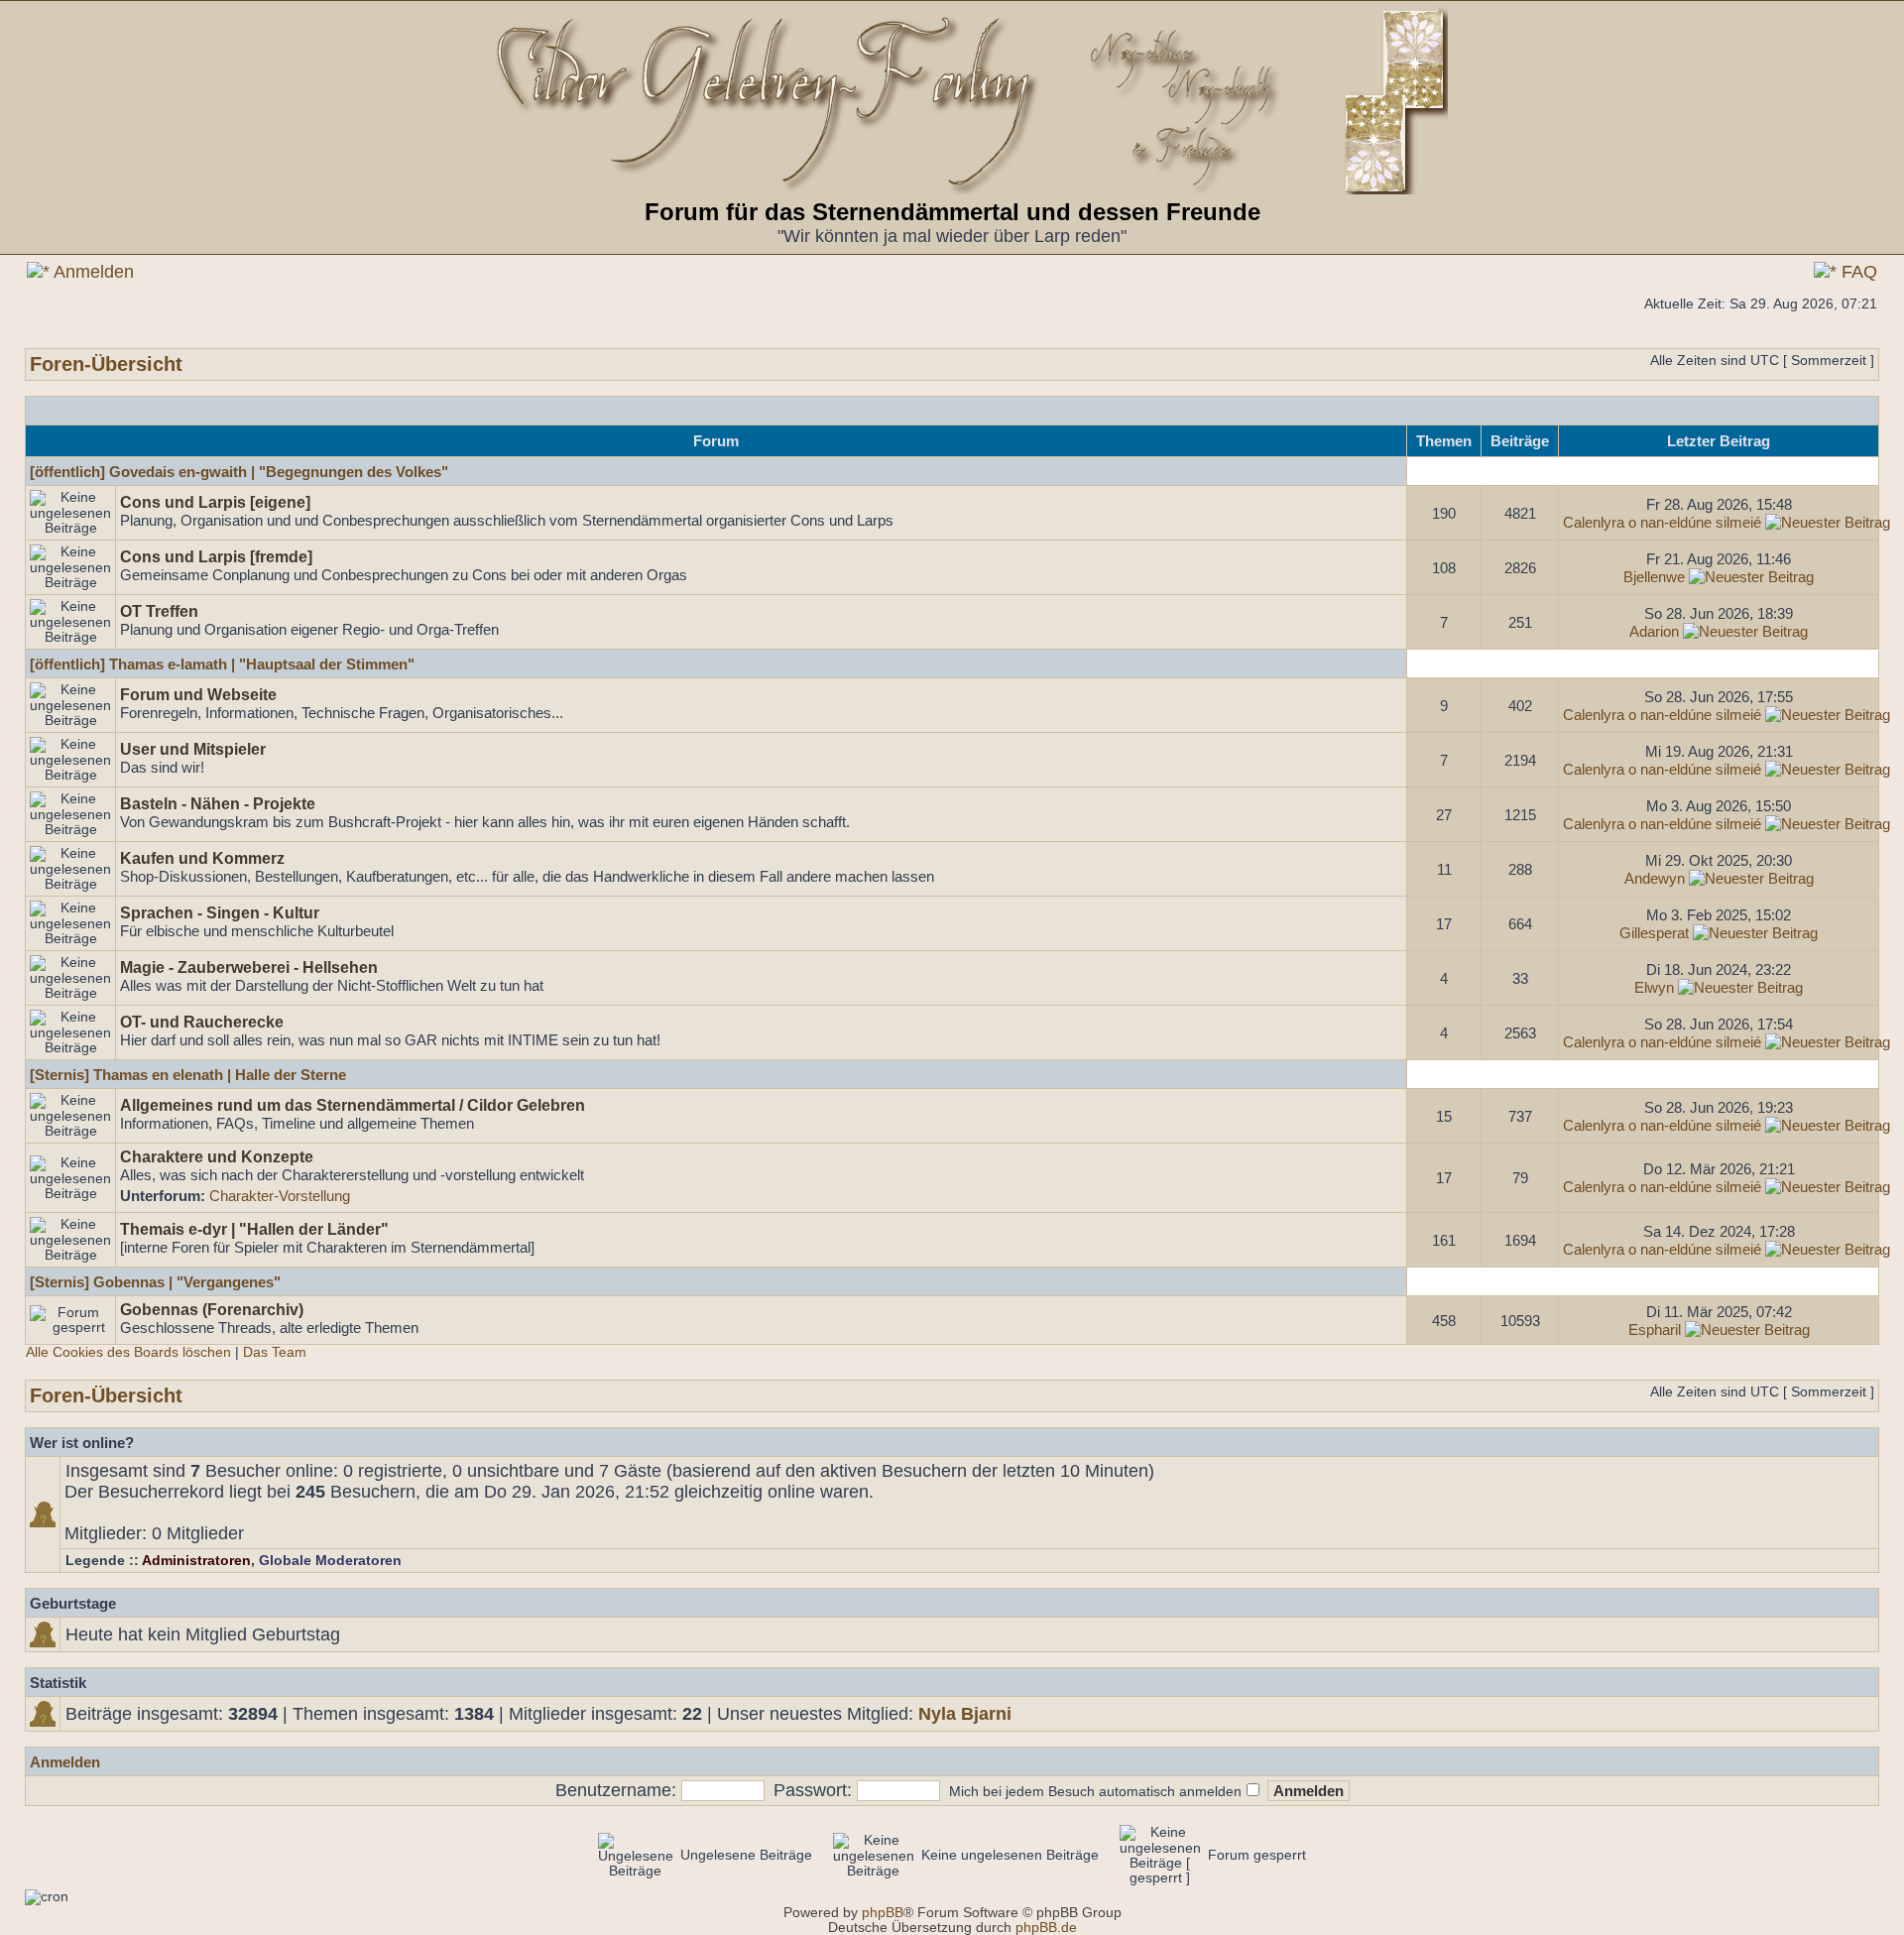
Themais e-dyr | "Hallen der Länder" (254, 1229)
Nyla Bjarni (965, 1714)
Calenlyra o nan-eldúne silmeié (1662, 522)
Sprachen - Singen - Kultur (220, 912)
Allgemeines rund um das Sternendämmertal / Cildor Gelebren (353, 1105)
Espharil (1655, 1330)
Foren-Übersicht (106, 364)
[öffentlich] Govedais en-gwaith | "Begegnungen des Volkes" (239, 472)
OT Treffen (159, 611)
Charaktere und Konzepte (217, 1156)
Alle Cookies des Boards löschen (128, 1352)
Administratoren (196, 1561)
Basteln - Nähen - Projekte (218, 803)
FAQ (1857, 272)
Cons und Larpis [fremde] (216, 556)
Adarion (1654, 631)
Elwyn (1654, 987)
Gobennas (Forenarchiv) (212, 1309)
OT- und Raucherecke (202, 1022)
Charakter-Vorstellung (280, 1196)
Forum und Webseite (198, 694)
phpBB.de (1046, 1928)
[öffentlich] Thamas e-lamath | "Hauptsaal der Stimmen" (222, 664)
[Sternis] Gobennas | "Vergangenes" (155, 1282)
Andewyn (1655, 878)
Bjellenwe (1654, 577)
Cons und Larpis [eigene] (215, 502)
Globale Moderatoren (330, 1561)
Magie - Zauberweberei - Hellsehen (249, 967)
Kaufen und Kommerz (202, 858)
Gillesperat (1654, 933)
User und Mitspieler (193, 749)
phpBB (883, 1913)
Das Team (275, 1352)
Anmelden (92, 272)
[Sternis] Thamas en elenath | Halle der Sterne (188, 1075)
